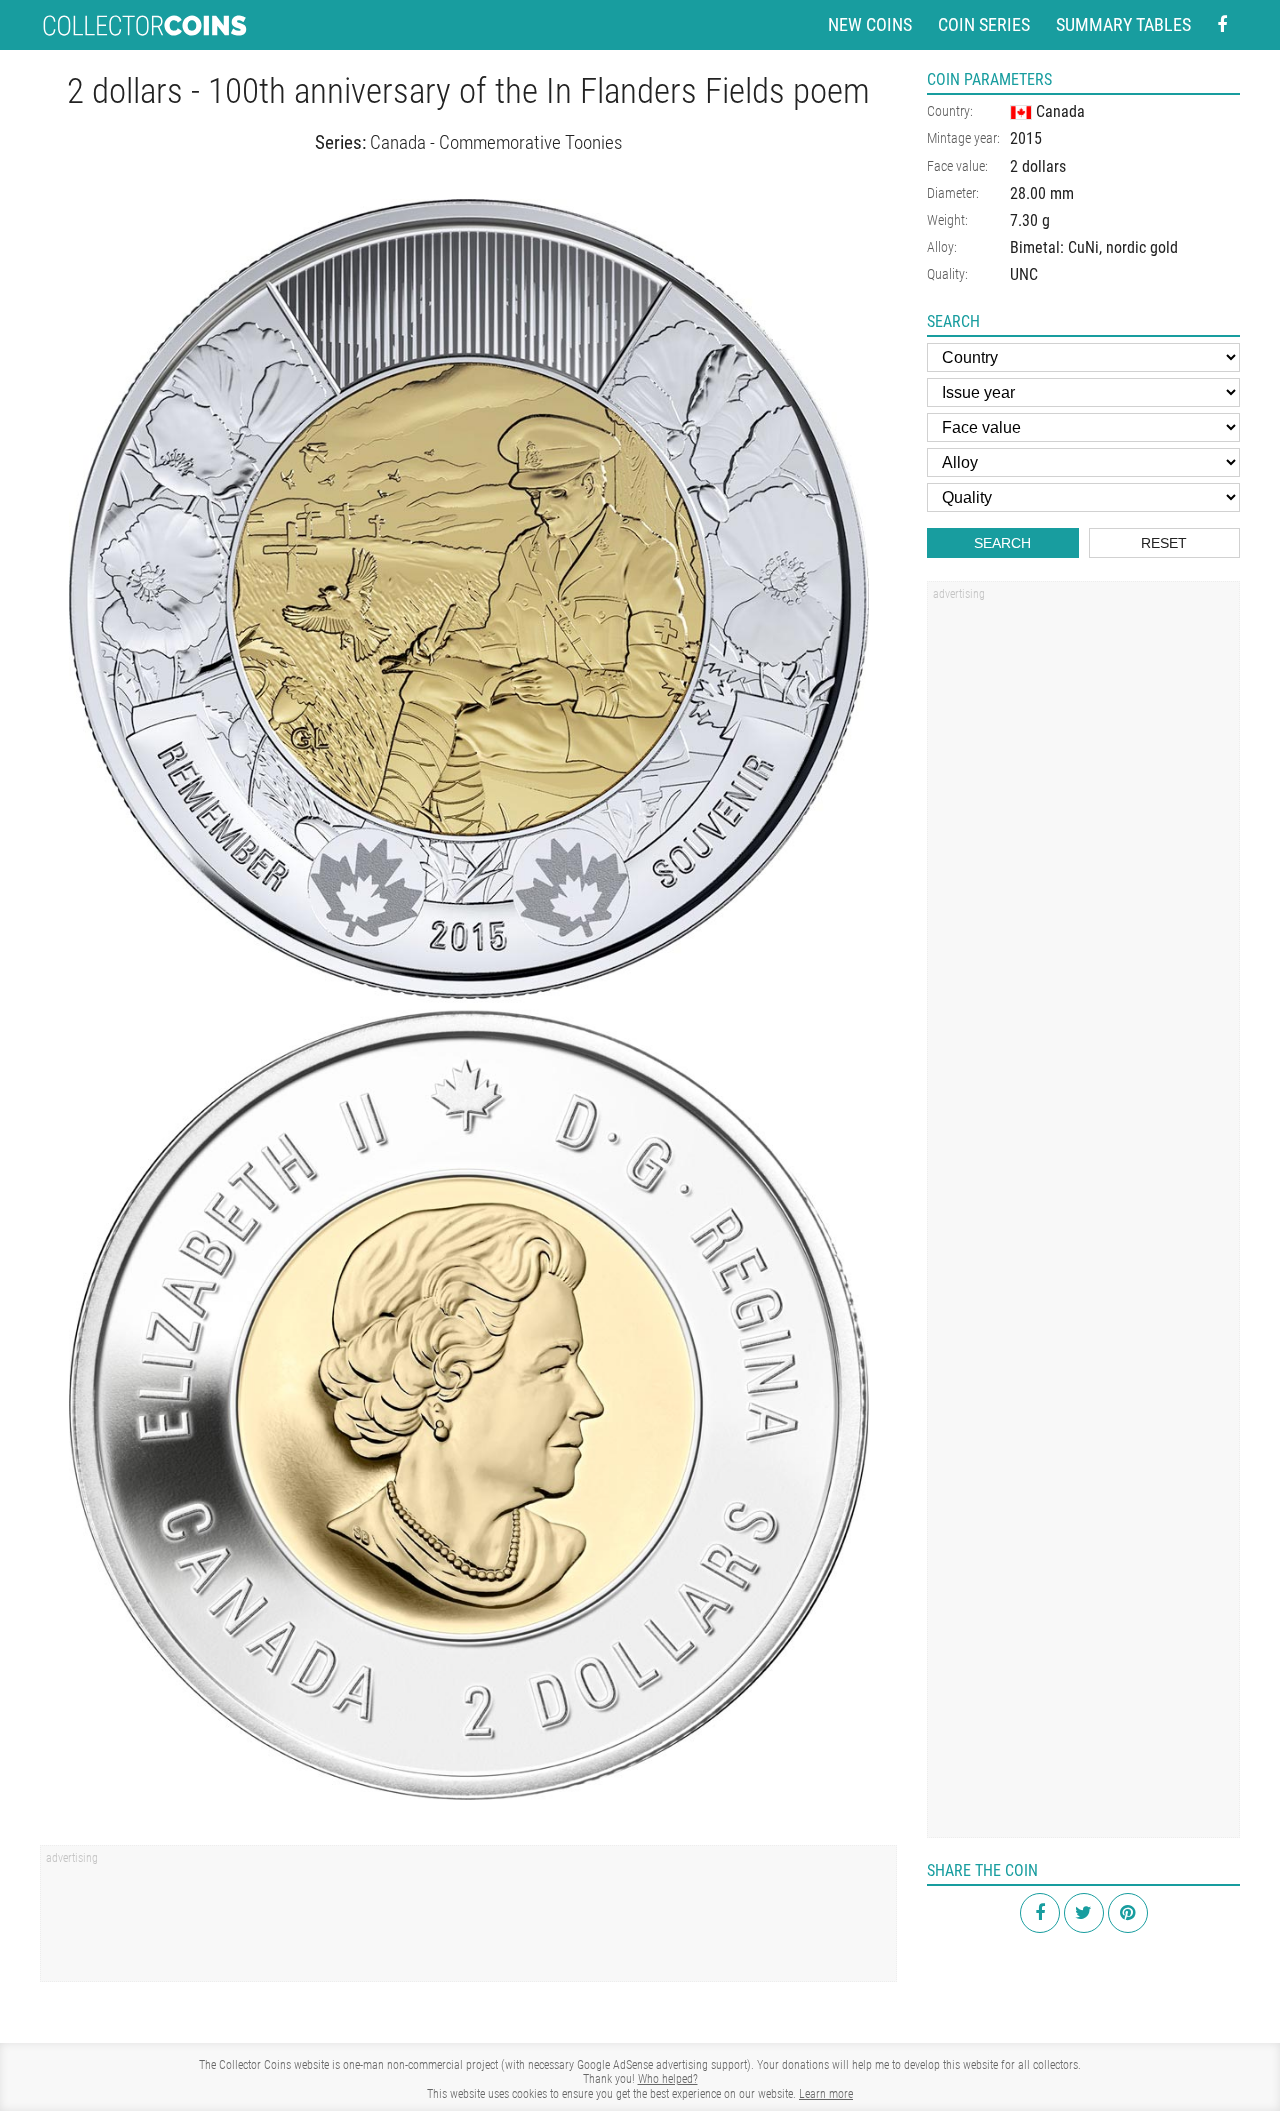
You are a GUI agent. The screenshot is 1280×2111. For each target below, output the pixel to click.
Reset (1164, 543)
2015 (1026, 138)
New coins (870, 24)
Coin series (984, 24)
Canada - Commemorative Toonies (496, 142)
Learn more (826, 2094)
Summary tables (1123, 24)
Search (1002, 543)
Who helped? (668, 2079)
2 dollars (1038, 166)
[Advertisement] (468, 1920)
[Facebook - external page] (1222, 25)
